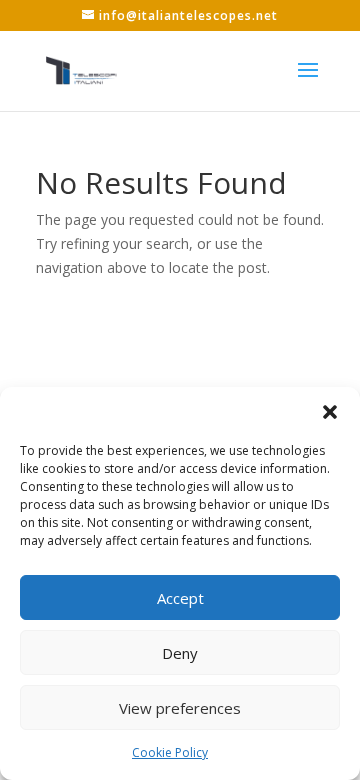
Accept (180, 598)
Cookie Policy (170, 752)
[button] (330, 412)
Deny (180, 653)
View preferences (180, 708)
